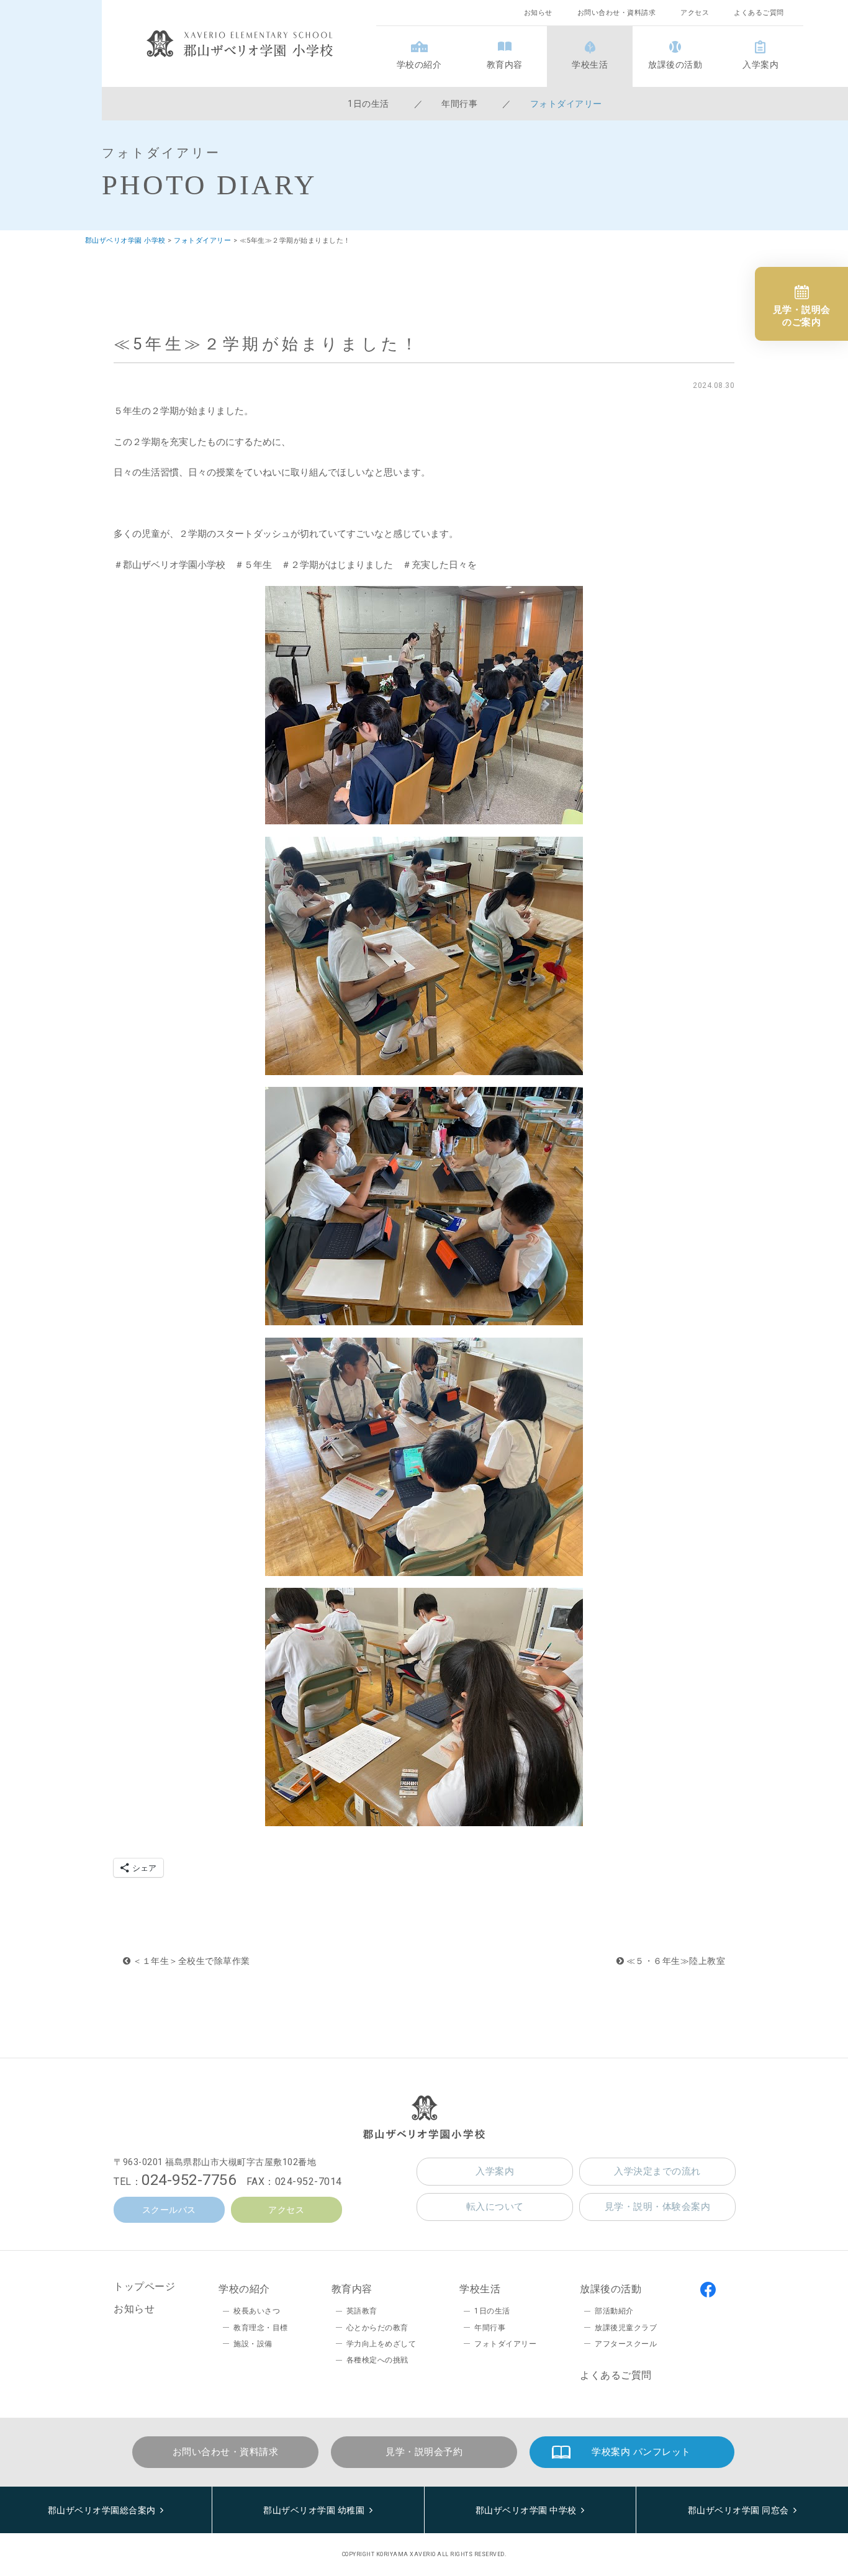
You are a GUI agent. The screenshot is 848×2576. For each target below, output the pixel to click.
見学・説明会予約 (424, 2452)
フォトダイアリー (566, 104)
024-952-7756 (189, 2180)
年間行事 (459, 104)
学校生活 (590, 65)
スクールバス (169, 2210)
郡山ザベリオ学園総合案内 (102, 2510)
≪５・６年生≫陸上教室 (674, 1961)
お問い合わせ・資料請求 (617, 13)
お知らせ (538, 13)
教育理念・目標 (261, 2328)
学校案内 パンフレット (641, 2452)
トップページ (144, 2286)
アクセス (695, 13)
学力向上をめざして (381, 2344)
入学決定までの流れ (657, 2171)
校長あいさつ (257, 2311)
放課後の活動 (675, 65)
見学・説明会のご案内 (802, 316)
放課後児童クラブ (626, 2328)
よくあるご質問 (759, 13)
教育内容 (505, 65)
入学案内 (760, 65)
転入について (495, 2207)
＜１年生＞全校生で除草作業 (191, 1961)
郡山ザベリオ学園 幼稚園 (314, 2510)
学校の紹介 (419, 65)
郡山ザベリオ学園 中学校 (526, 2510)
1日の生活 (368, 104)
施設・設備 (253, 2344)
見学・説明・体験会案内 (658, 2207)
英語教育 (362, 2311)
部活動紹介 (614, 2311)
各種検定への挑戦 (377, 2360)
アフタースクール (626, 2344)
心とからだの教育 (377, 2328)
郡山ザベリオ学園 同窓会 (738, 2510)
